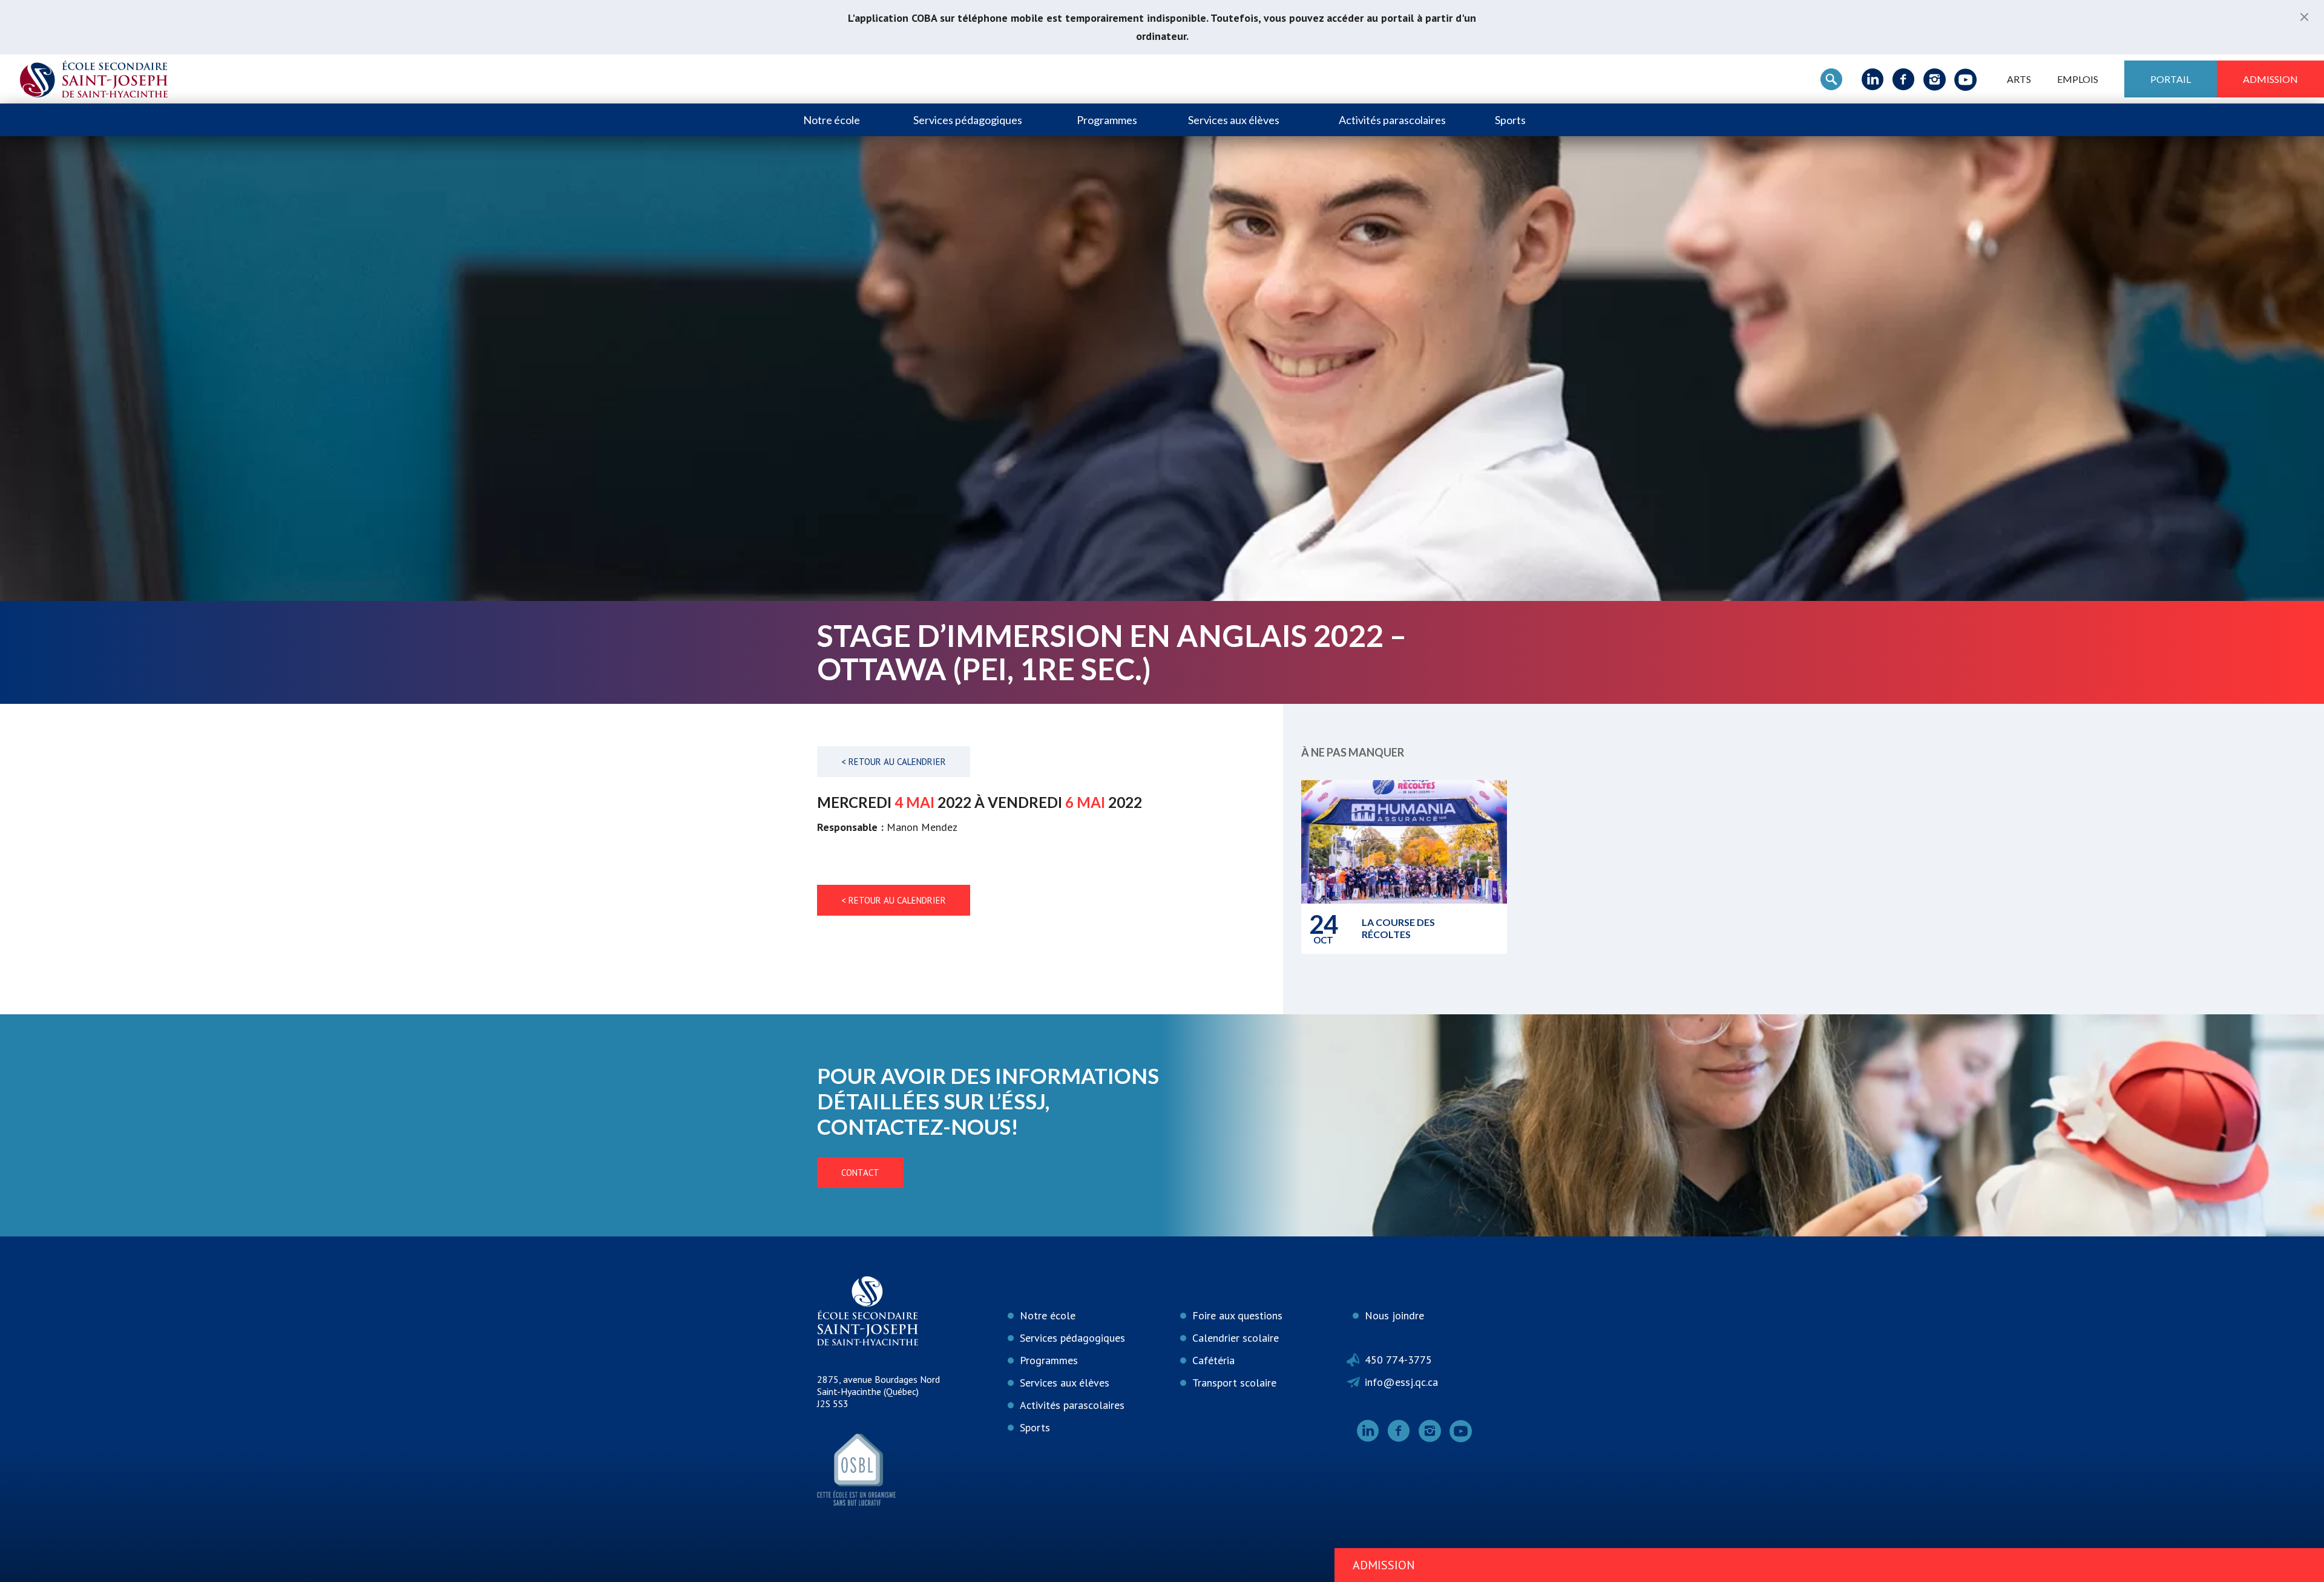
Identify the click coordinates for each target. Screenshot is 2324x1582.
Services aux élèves (1234, 120)
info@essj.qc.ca (1401, 1382)
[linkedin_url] (1873, 79)
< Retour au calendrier (894, 762)
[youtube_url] (1965, 79)
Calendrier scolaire (1236, 1338)
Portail (2171, 79)
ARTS (2019, 79)
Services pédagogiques (968, 120)
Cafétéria (1213, 1360)
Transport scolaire (1234, 1383)
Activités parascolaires (1392, 120)
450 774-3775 (1398, 1360)
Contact (860, 1173)
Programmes (1107, 120)
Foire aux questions (1237, 1315)
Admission (2270, 79)
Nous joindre (1394, 1315)
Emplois (2078, 79)
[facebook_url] (1904, 79)
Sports (1510, 120)
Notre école (832, 120)
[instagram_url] (1935, 79)
